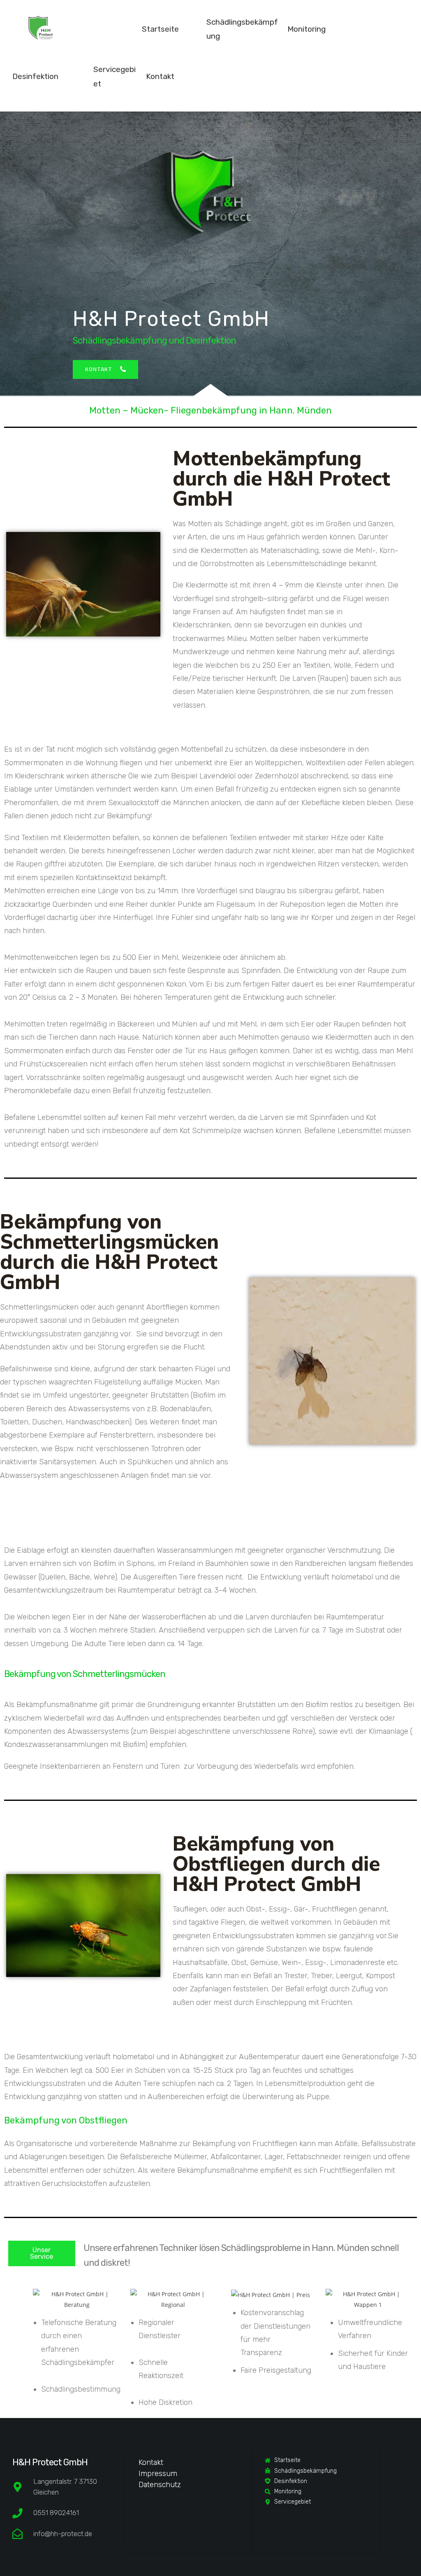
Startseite (160, 29)
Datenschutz (160, 2485)
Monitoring (306, 29)
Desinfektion (35, 76)
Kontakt (160, 76)
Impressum (158, 2474)
